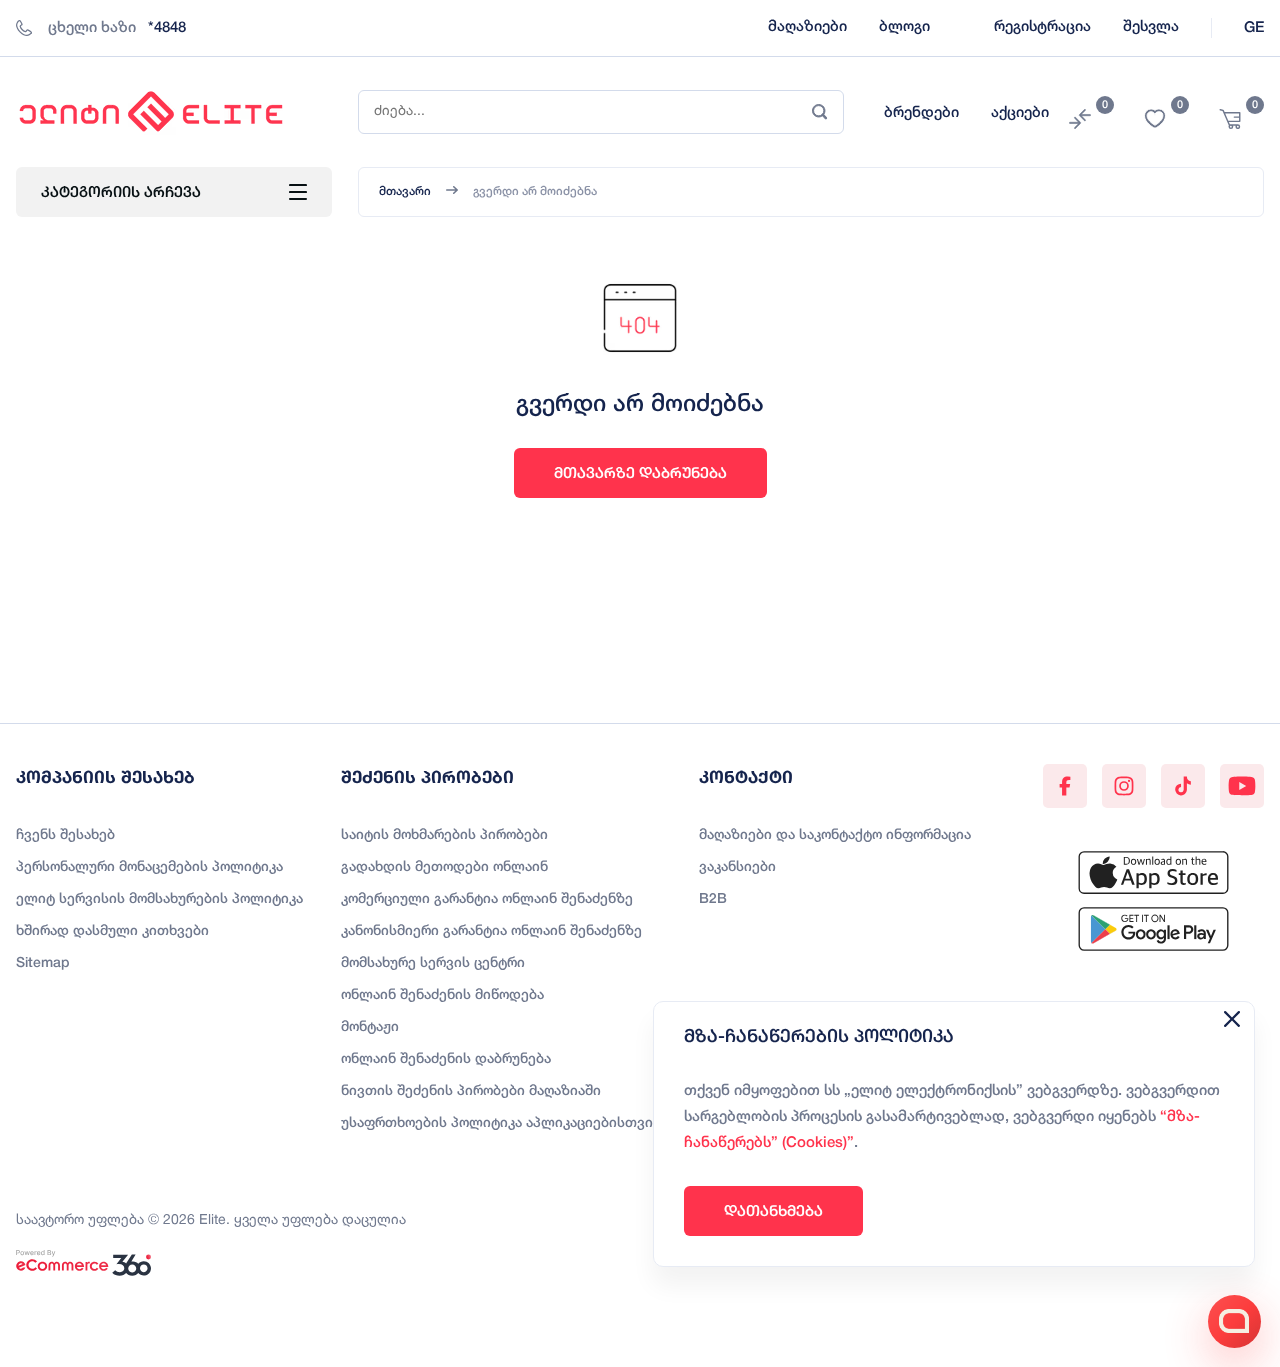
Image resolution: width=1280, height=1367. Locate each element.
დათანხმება (773, 1210)
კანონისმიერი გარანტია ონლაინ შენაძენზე (491, 931)
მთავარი (405, 191)
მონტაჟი (370, 1027)
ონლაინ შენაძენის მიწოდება (442, 995)
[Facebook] (1065, 786)
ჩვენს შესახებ (65, 835)
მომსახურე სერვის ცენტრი (433, 963)
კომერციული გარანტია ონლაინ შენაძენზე (487, 899)
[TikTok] (1183, 786)
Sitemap (43, 963)
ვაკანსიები (737, 867)
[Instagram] (1124, 786)
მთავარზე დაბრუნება (640, 472)
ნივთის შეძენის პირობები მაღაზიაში (471, 1091)
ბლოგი (904, 27)
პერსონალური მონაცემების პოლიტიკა (149, 867)
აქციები (1020, 113)
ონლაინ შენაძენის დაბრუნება (446, 1059)
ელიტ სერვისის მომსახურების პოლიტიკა (159, 899)
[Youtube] (1242, 786)
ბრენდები (921, 113)
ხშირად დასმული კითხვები (112, 931)
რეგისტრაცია (1042, 27)
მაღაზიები (807, 27)
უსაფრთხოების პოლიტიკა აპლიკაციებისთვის (501, 1123)
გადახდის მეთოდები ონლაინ (444, 867)
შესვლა (1151, 27)
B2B (713, 899)
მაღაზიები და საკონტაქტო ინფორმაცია (835, 835)
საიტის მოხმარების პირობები (444, 835)
